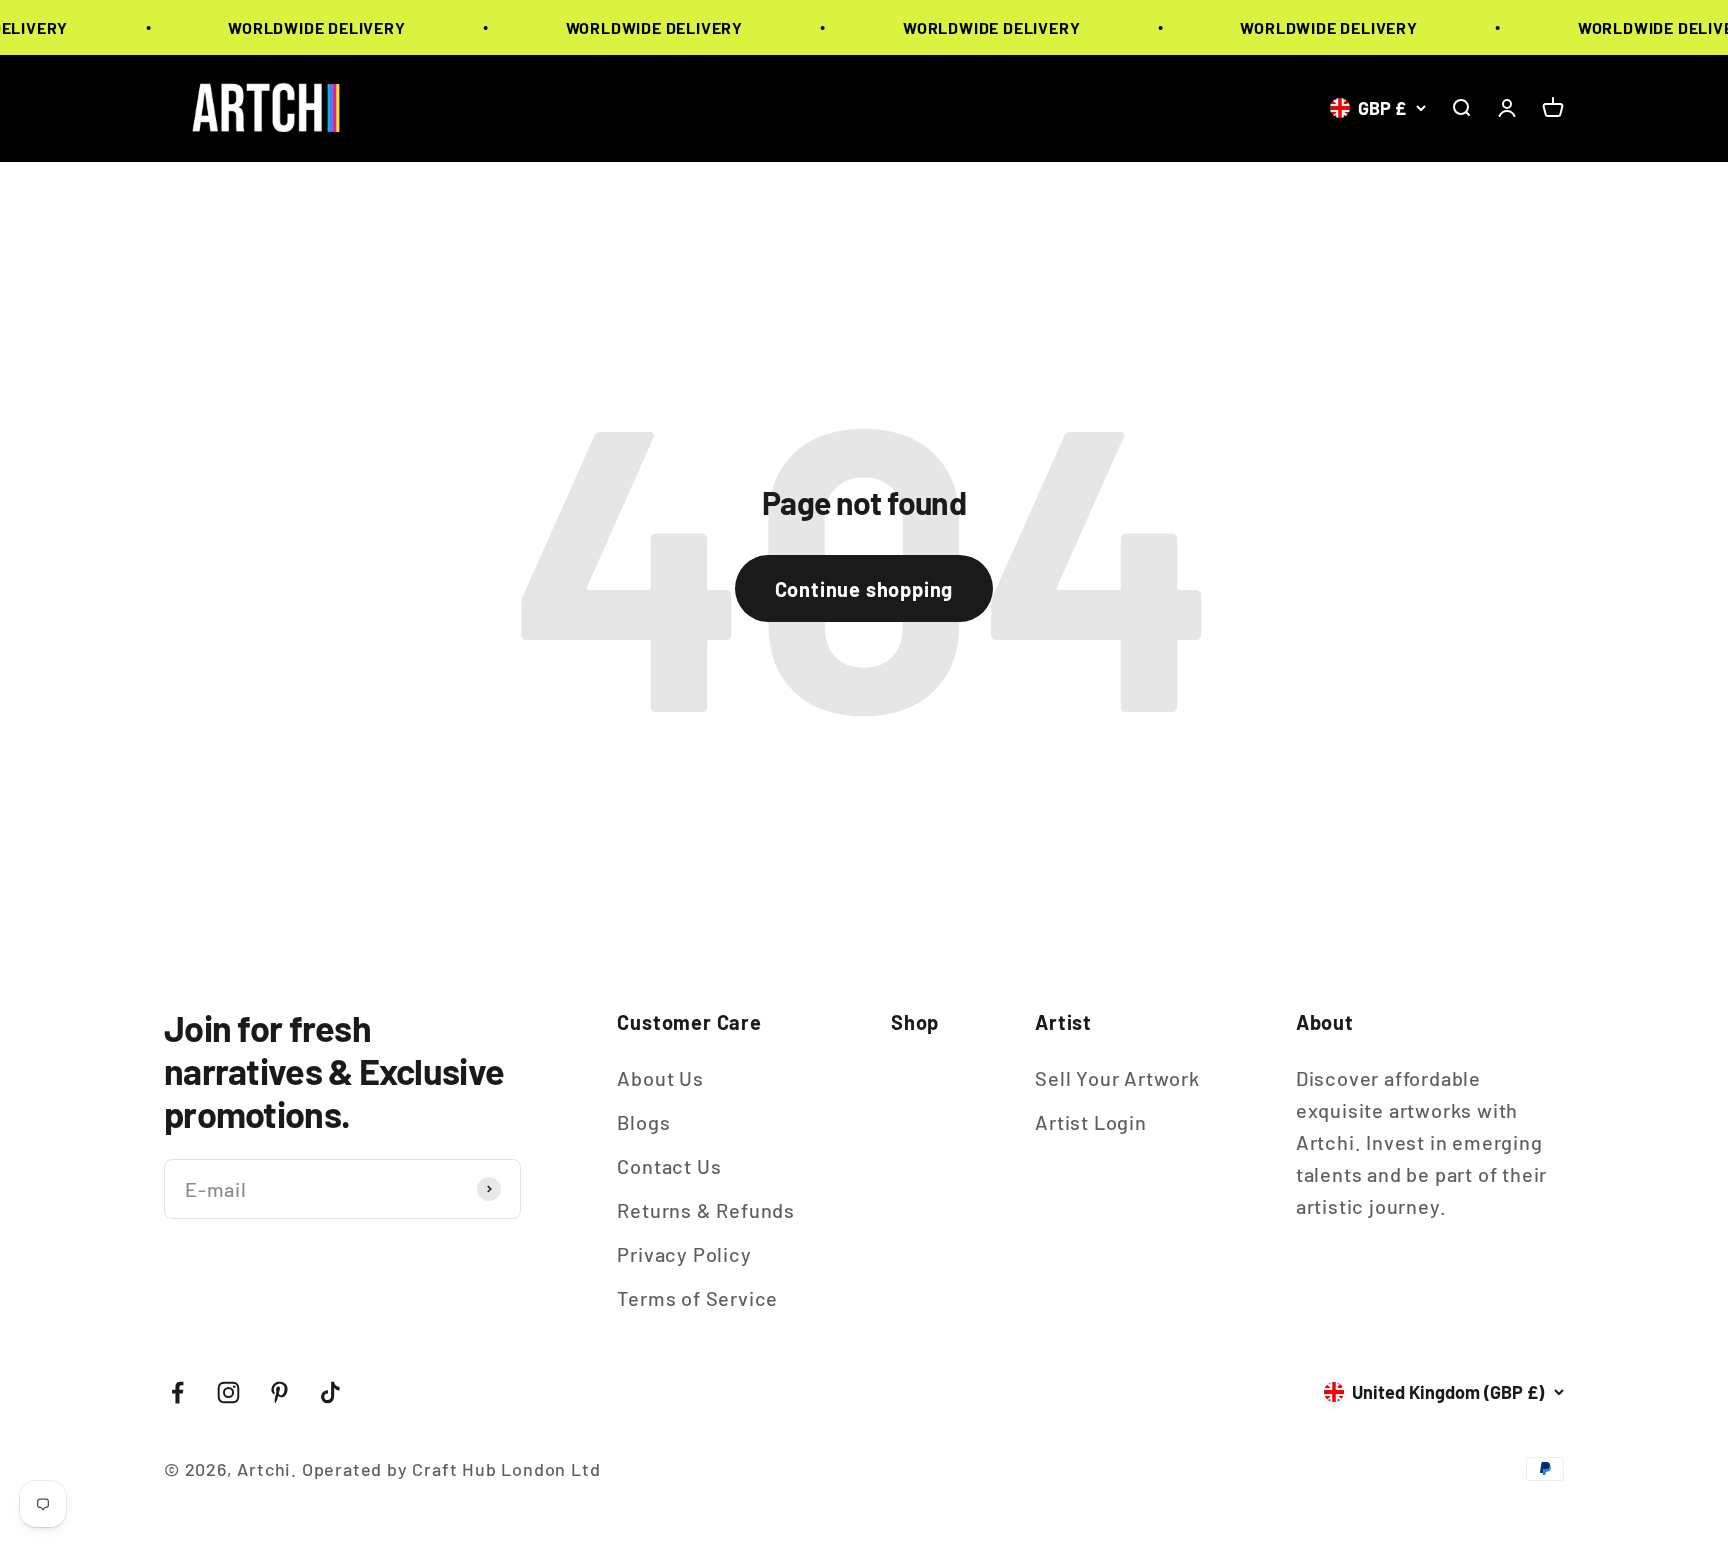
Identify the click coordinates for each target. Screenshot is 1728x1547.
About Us (660, 1078)
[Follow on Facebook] (177, 1392)
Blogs (643, 1122)
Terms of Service (697, 1298)
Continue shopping (864, 589)
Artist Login (1091, 1122)
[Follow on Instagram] (228, 1392)
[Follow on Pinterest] (279, 1392)
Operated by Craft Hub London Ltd (451, 1469)
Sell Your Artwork (1117, 1078)
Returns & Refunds (706, 1210)
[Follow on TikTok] (330, 1392)
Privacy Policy (684, 1254)
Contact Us (669, 1166)
